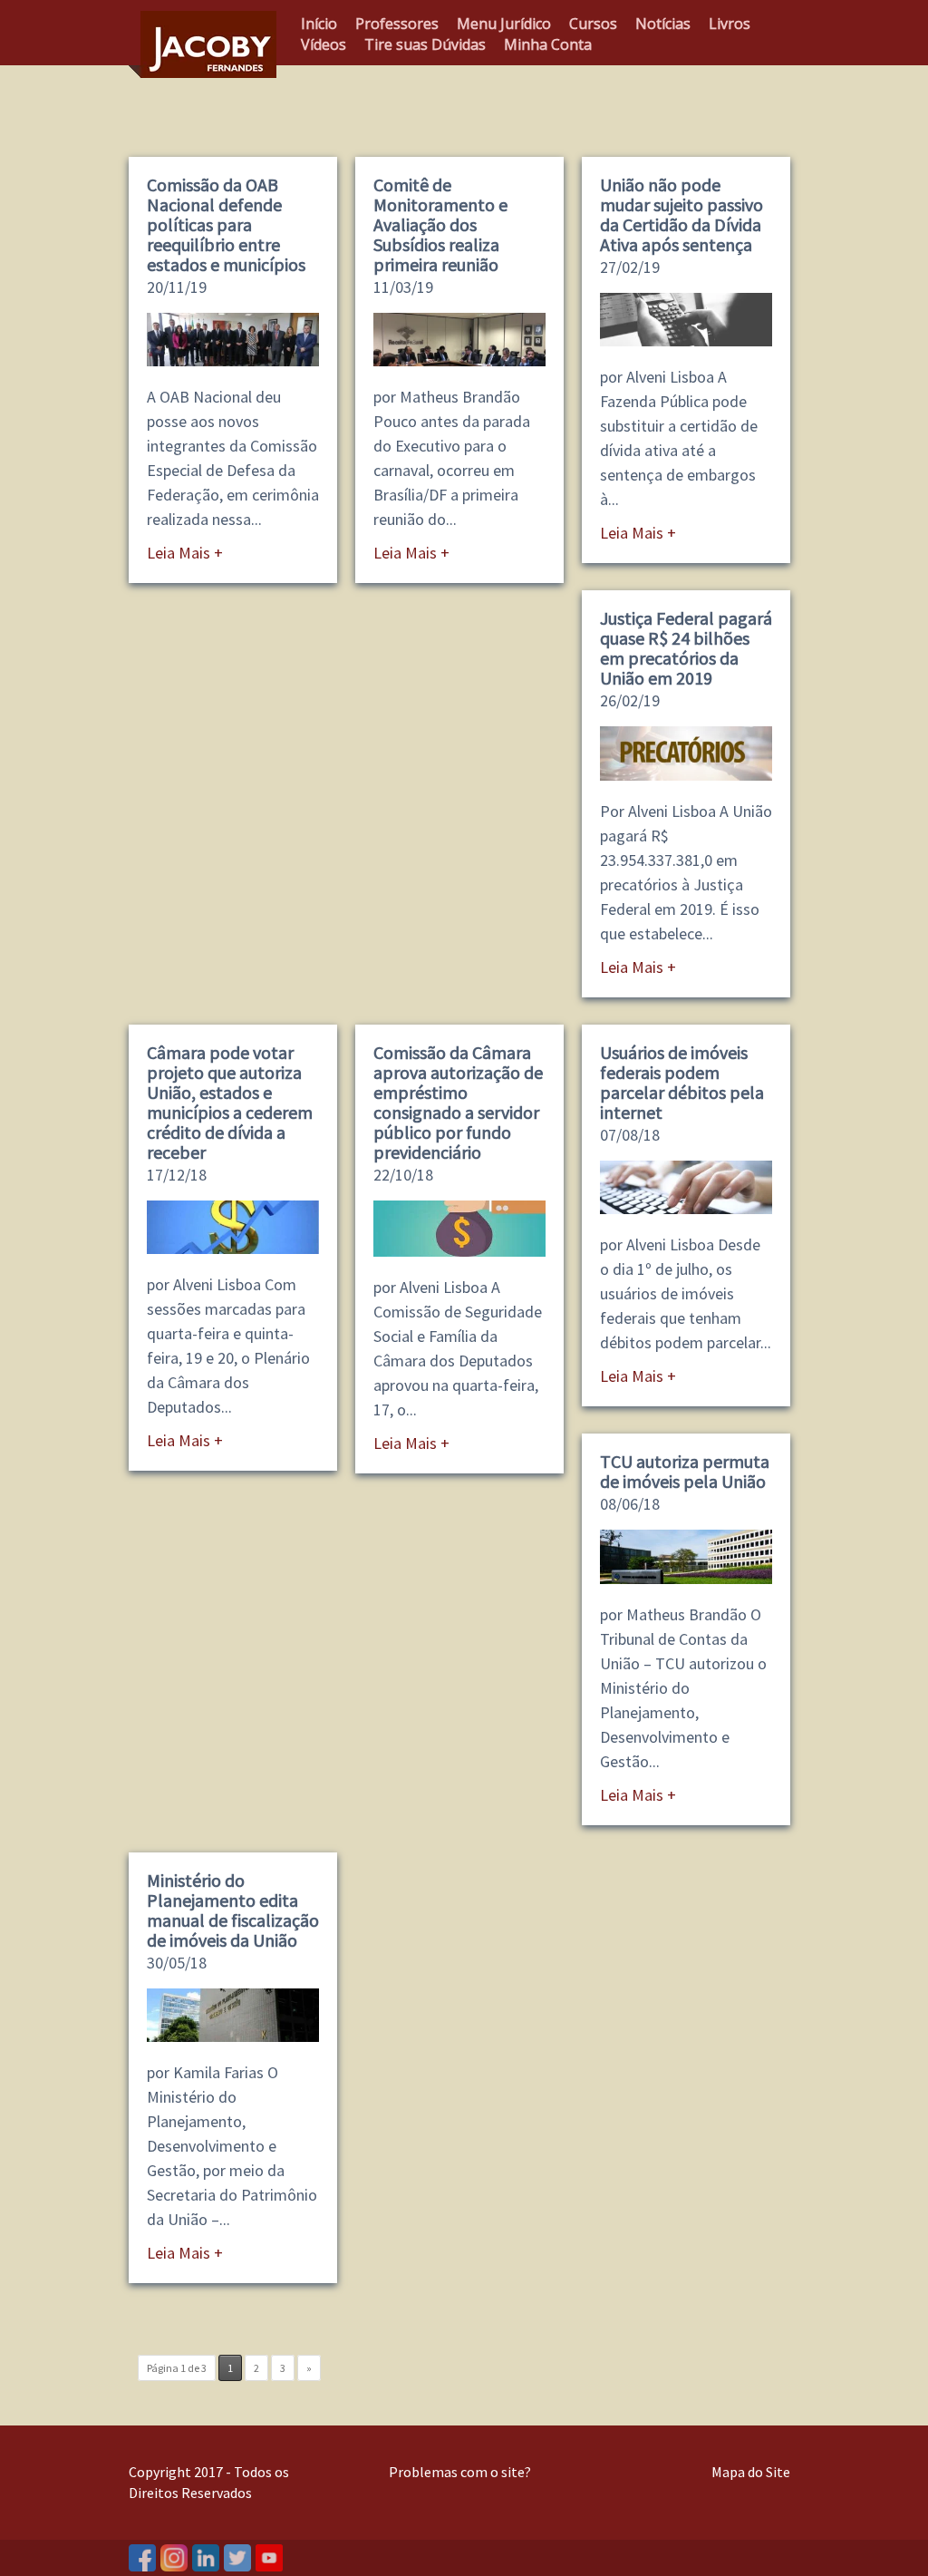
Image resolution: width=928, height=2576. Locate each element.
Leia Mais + (185, 553)
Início (319, 24)
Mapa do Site (751, 2472)
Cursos (593, 24)
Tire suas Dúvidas (425, 44)
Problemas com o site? (460, 2472)
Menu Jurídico (504, 24)
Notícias (663, 24)
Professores (397, 24)
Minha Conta (548, 44)
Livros (730, 24)
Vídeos (324, 44)
